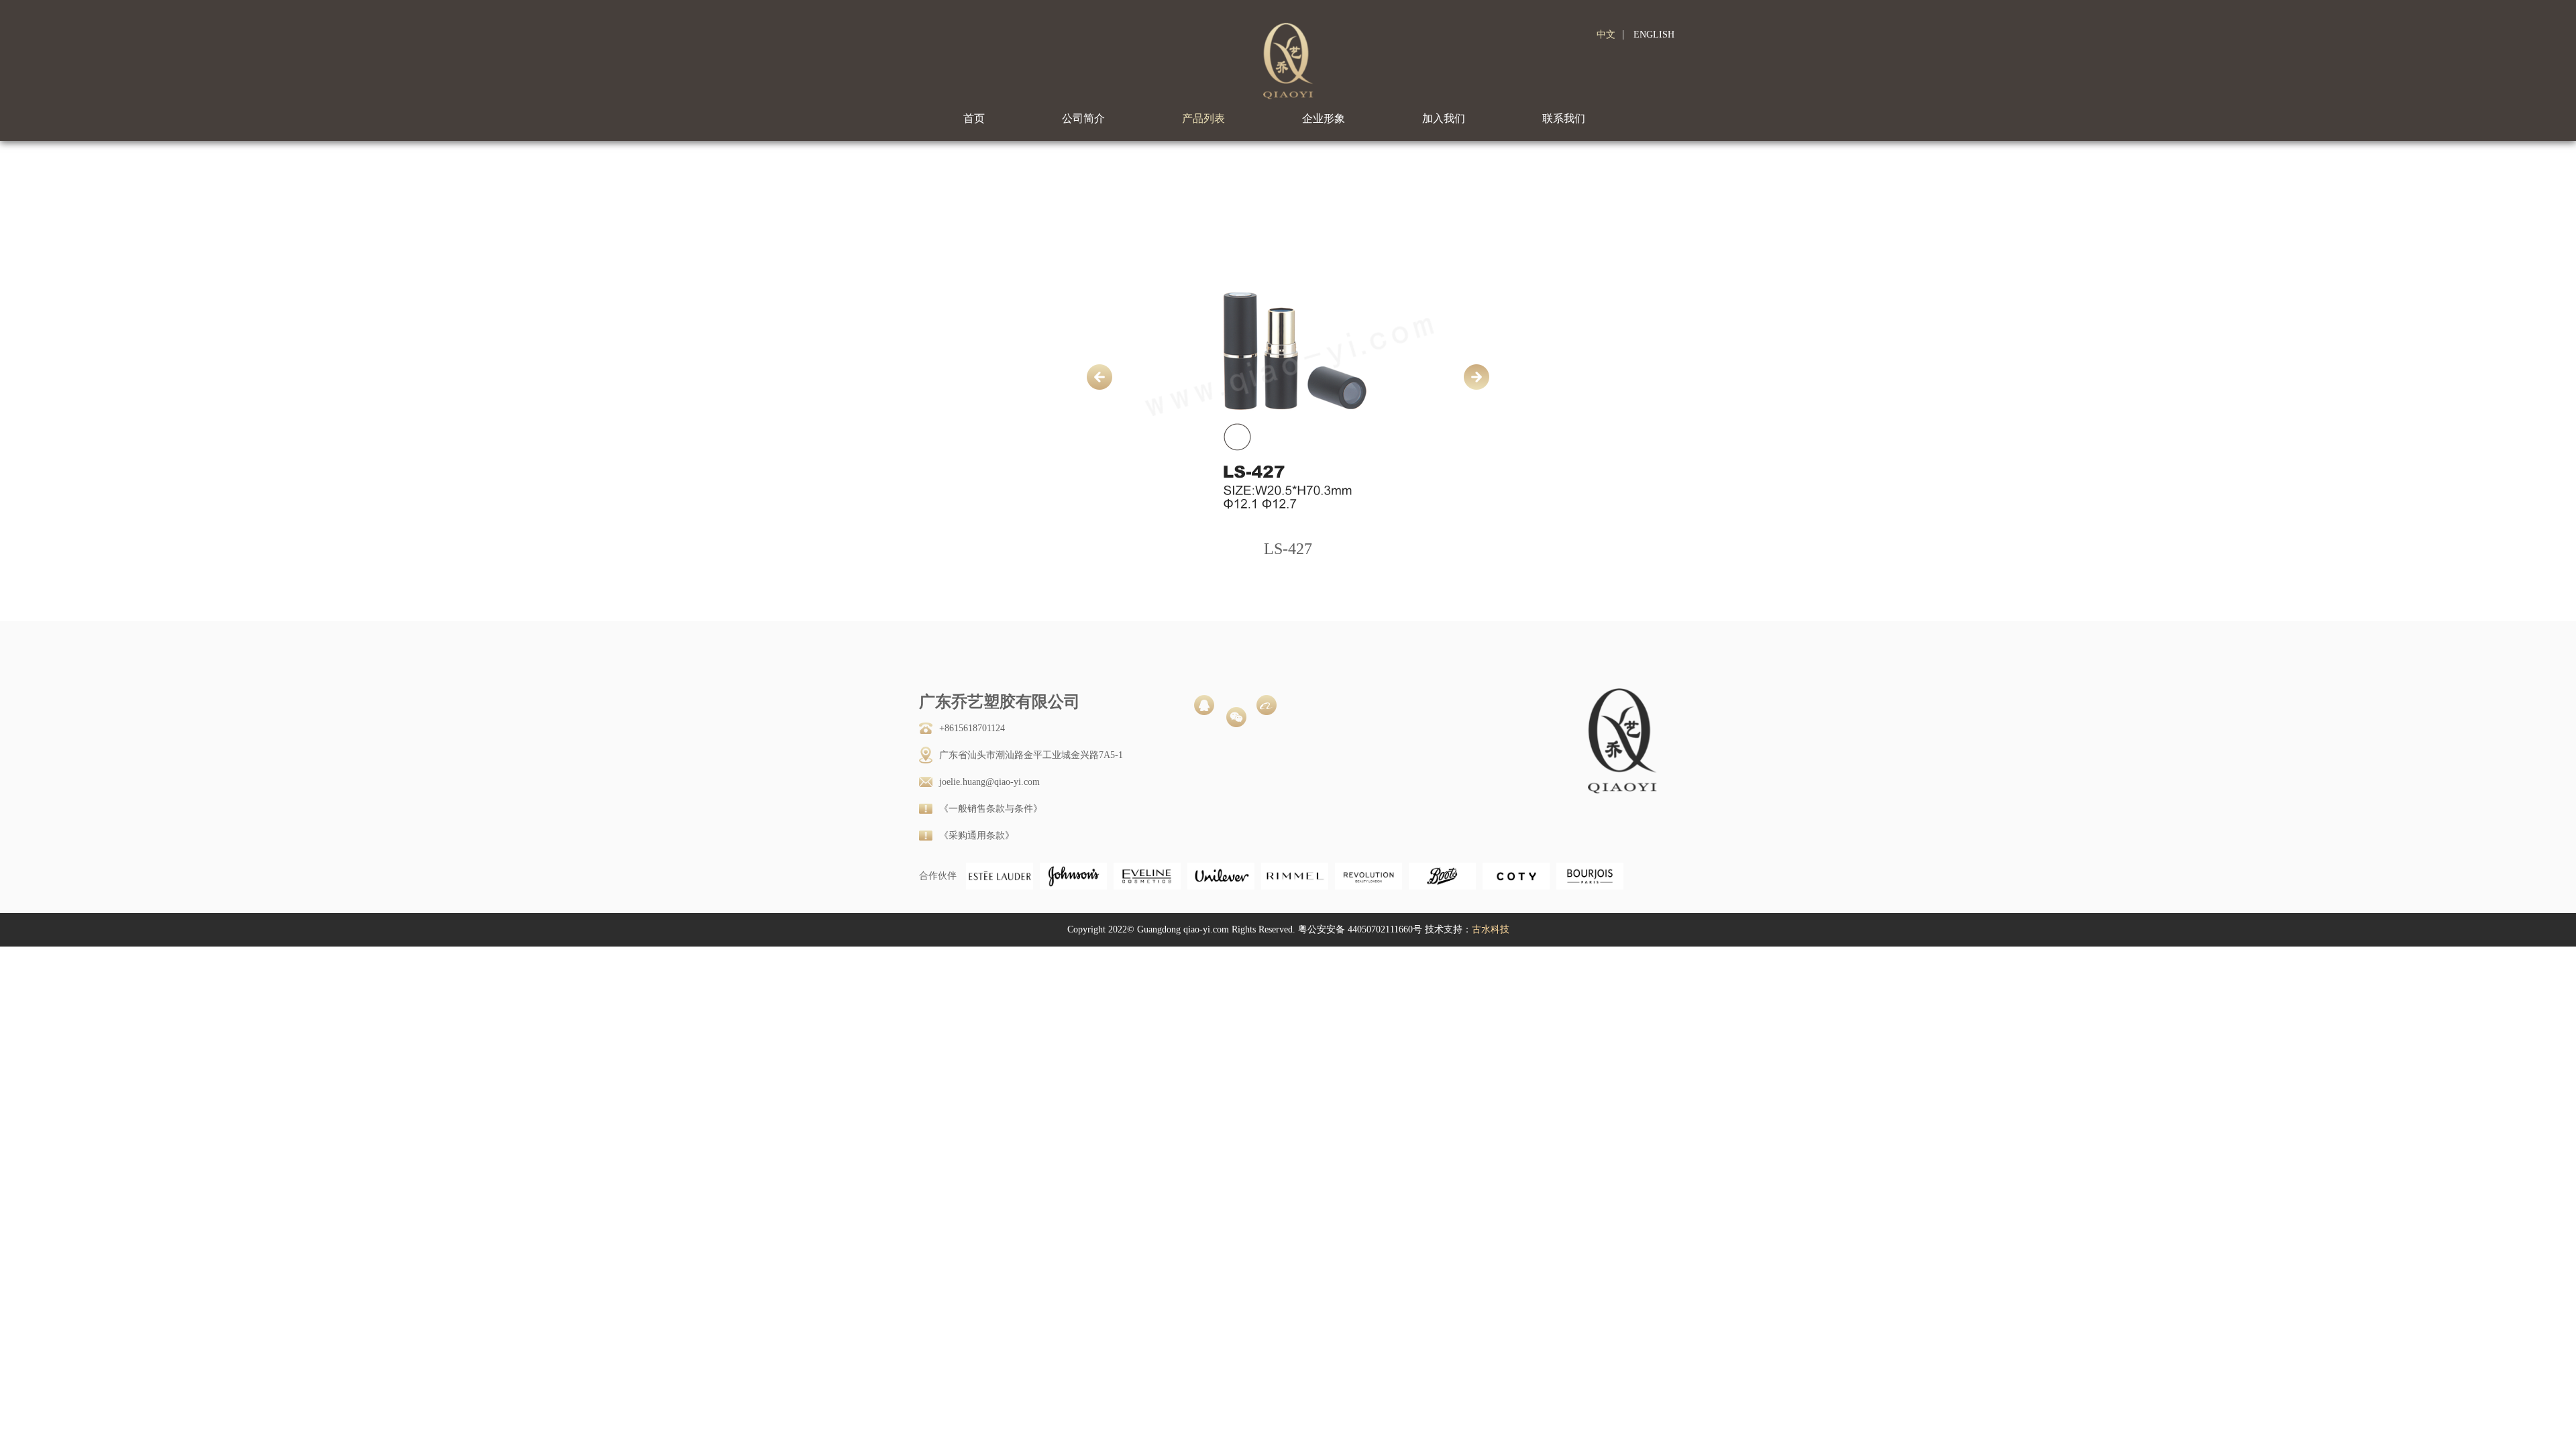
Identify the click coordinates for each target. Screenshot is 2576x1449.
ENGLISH (1654, 35)
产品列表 (1203, 118)
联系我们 (1564, 118)
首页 (974, 118)
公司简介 (1083, 118)
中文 (1606, 35)
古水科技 (1491, 929)
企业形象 (1324, 118)
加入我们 (1444, 118)
